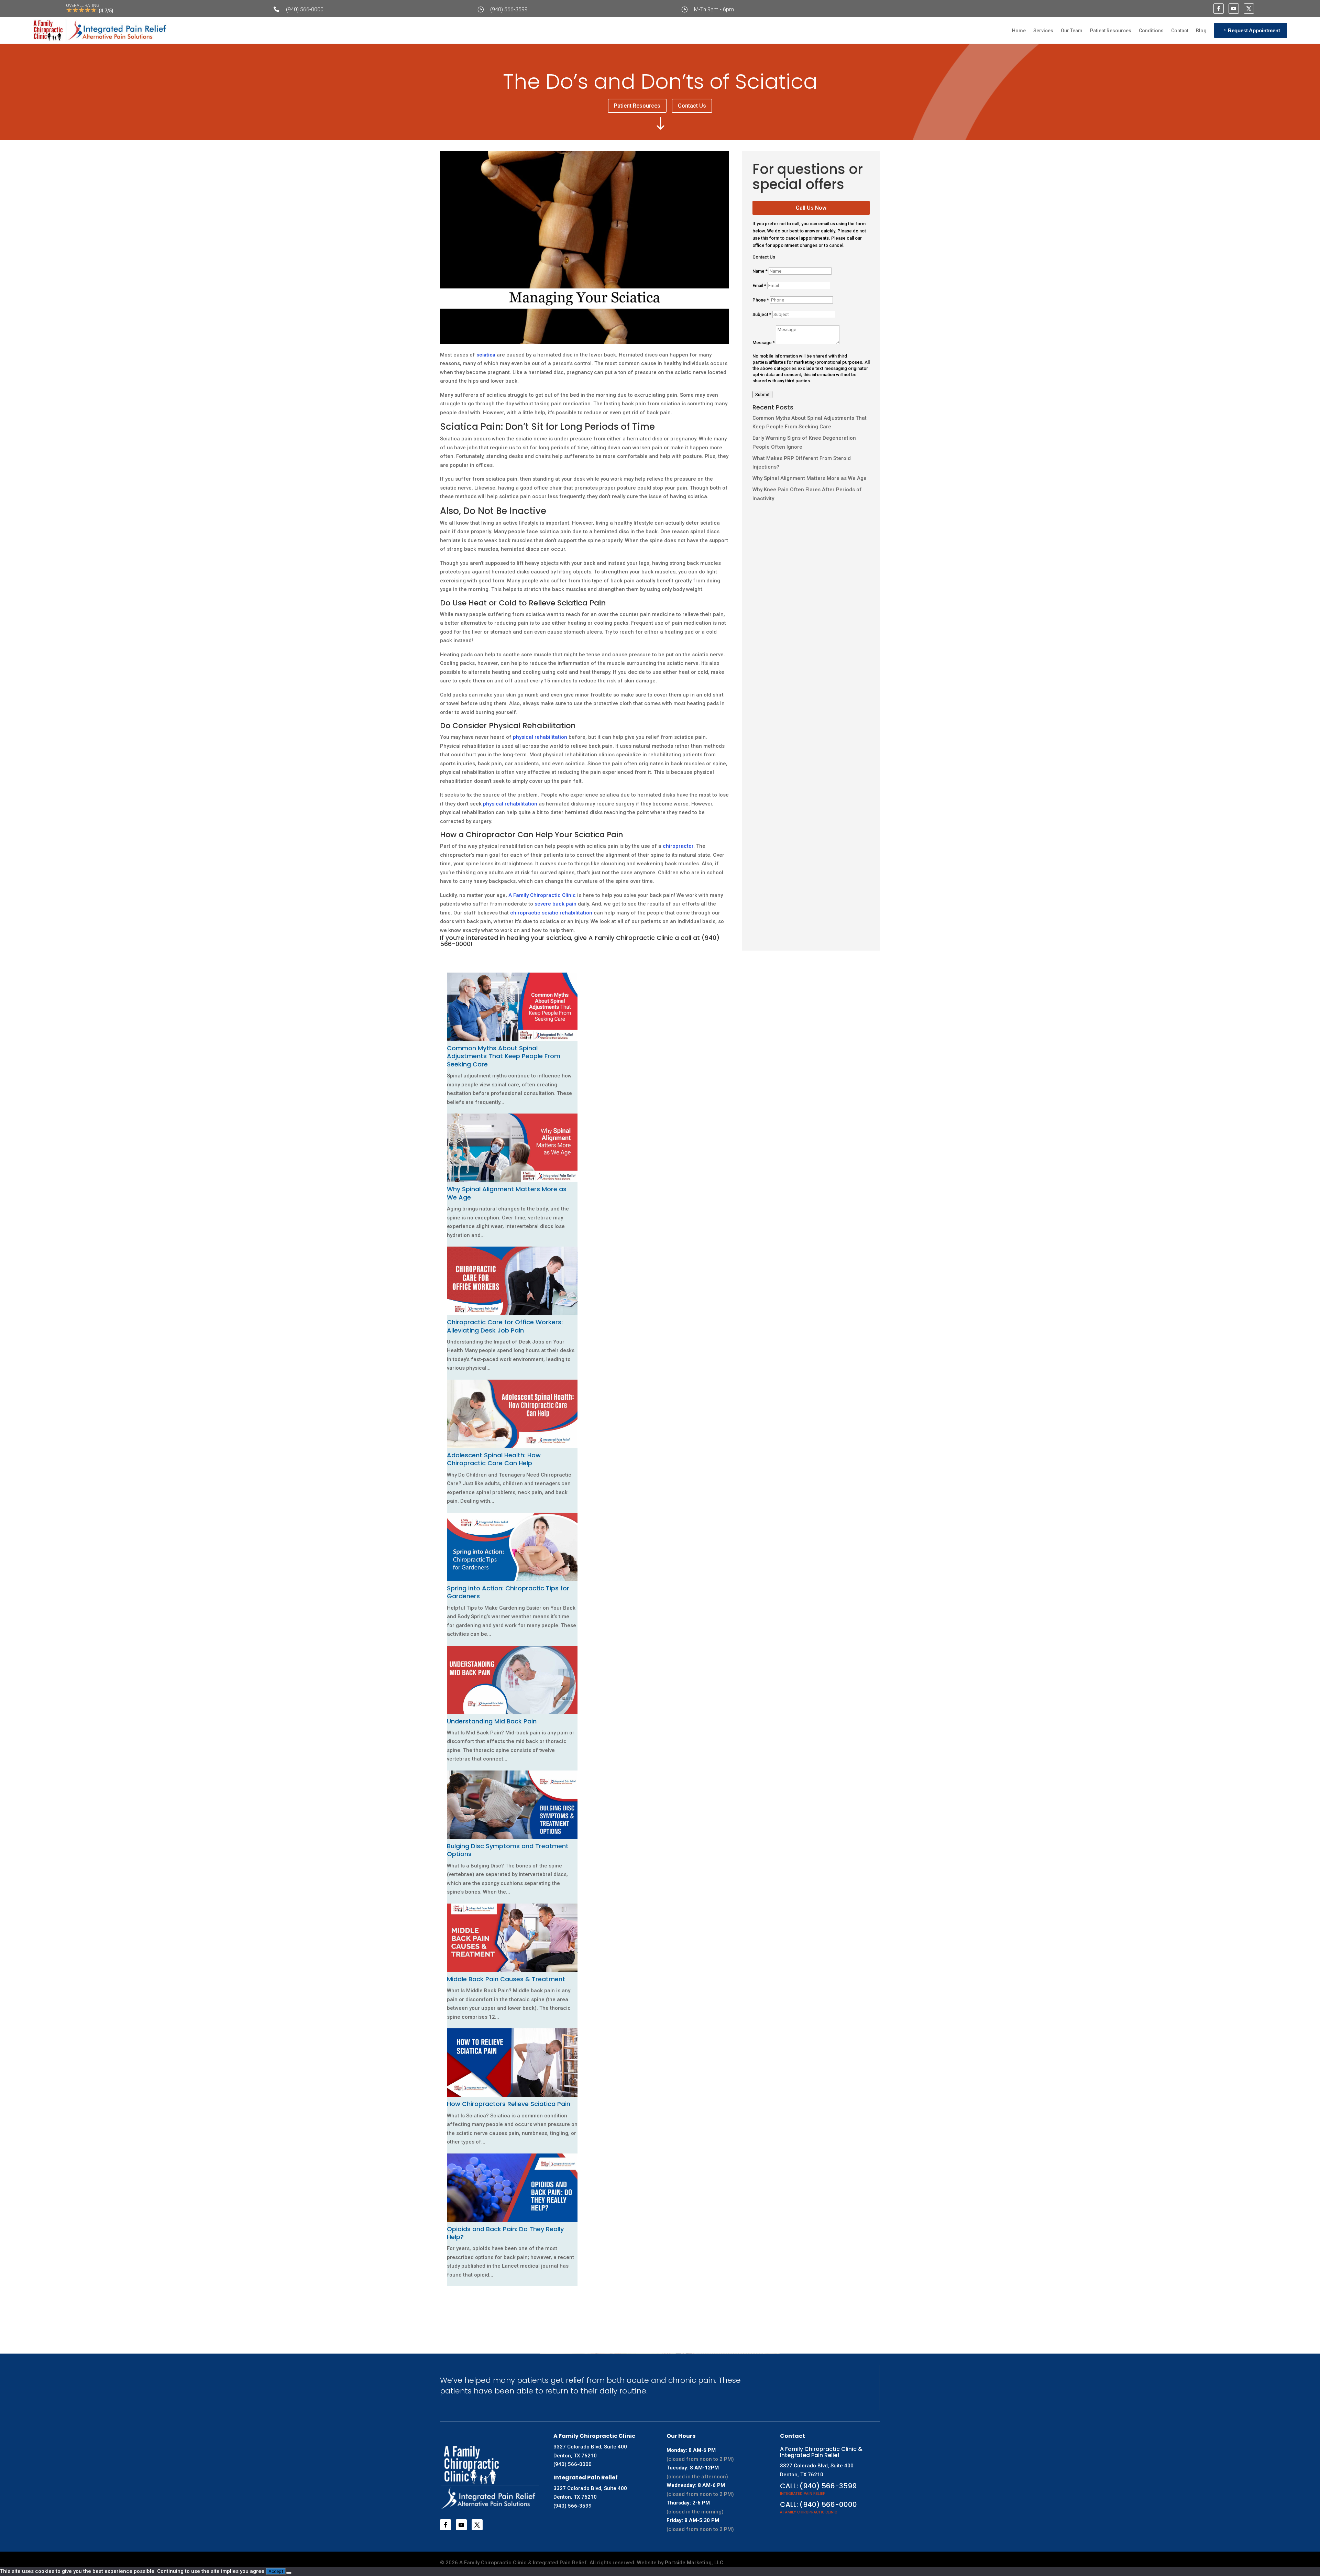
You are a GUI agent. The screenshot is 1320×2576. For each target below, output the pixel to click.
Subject (762, 314)
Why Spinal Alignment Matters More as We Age (810, 478)
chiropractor (678, 846)
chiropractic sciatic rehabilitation (551, 913)
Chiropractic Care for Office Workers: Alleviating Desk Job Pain (505, 1326)
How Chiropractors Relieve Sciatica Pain (509, 2104)
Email (759, 286)
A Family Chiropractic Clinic (542, 895)
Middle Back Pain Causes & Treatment (506, 1979)
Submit (762, 394)
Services (1043, 31)
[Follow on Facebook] (1219, 9)
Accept (276, 2571)
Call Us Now (811, 208)
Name (760, 271)
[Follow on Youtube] (1234, 9)
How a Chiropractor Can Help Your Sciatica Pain (532, 835)
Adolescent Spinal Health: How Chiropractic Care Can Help (494, 1459)
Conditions (1151, 31)
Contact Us (692, 106)
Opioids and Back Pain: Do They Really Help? (505, 2233)
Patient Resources (1111, 31)
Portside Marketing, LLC (694, 2563)
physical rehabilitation (540, 737)
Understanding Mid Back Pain (492, 1721)
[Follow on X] (1249, 9)
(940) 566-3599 (509, 9)
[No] (289, 2573)
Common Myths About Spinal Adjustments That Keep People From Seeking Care (504, 1056)
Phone (761, 300)
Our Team (1072, 31)
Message (764, 343)
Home (1019, 31)
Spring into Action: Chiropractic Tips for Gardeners (508, 1592)
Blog (1201, 31)
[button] (449, 2295)
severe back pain (555, 904)
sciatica (486, 355)
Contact (1180, 31)
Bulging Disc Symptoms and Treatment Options (508, 1850)
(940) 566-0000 (305, 9)
